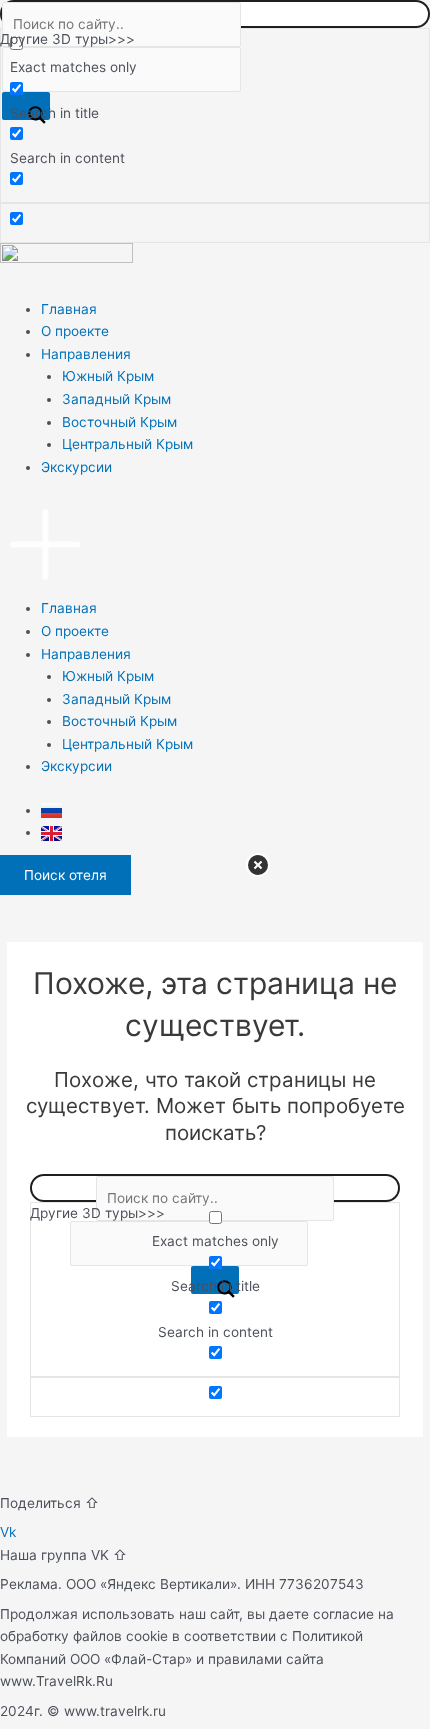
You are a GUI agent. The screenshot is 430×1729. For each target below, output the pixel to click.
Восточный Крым (119, 422)
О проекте (75, 331)
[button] (215, 548)
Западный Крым (116, 399)
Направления (86, 354)
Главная (69, 309)
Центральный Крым (127, 444)
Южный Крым (108, 376)
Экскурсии (76, 467)
